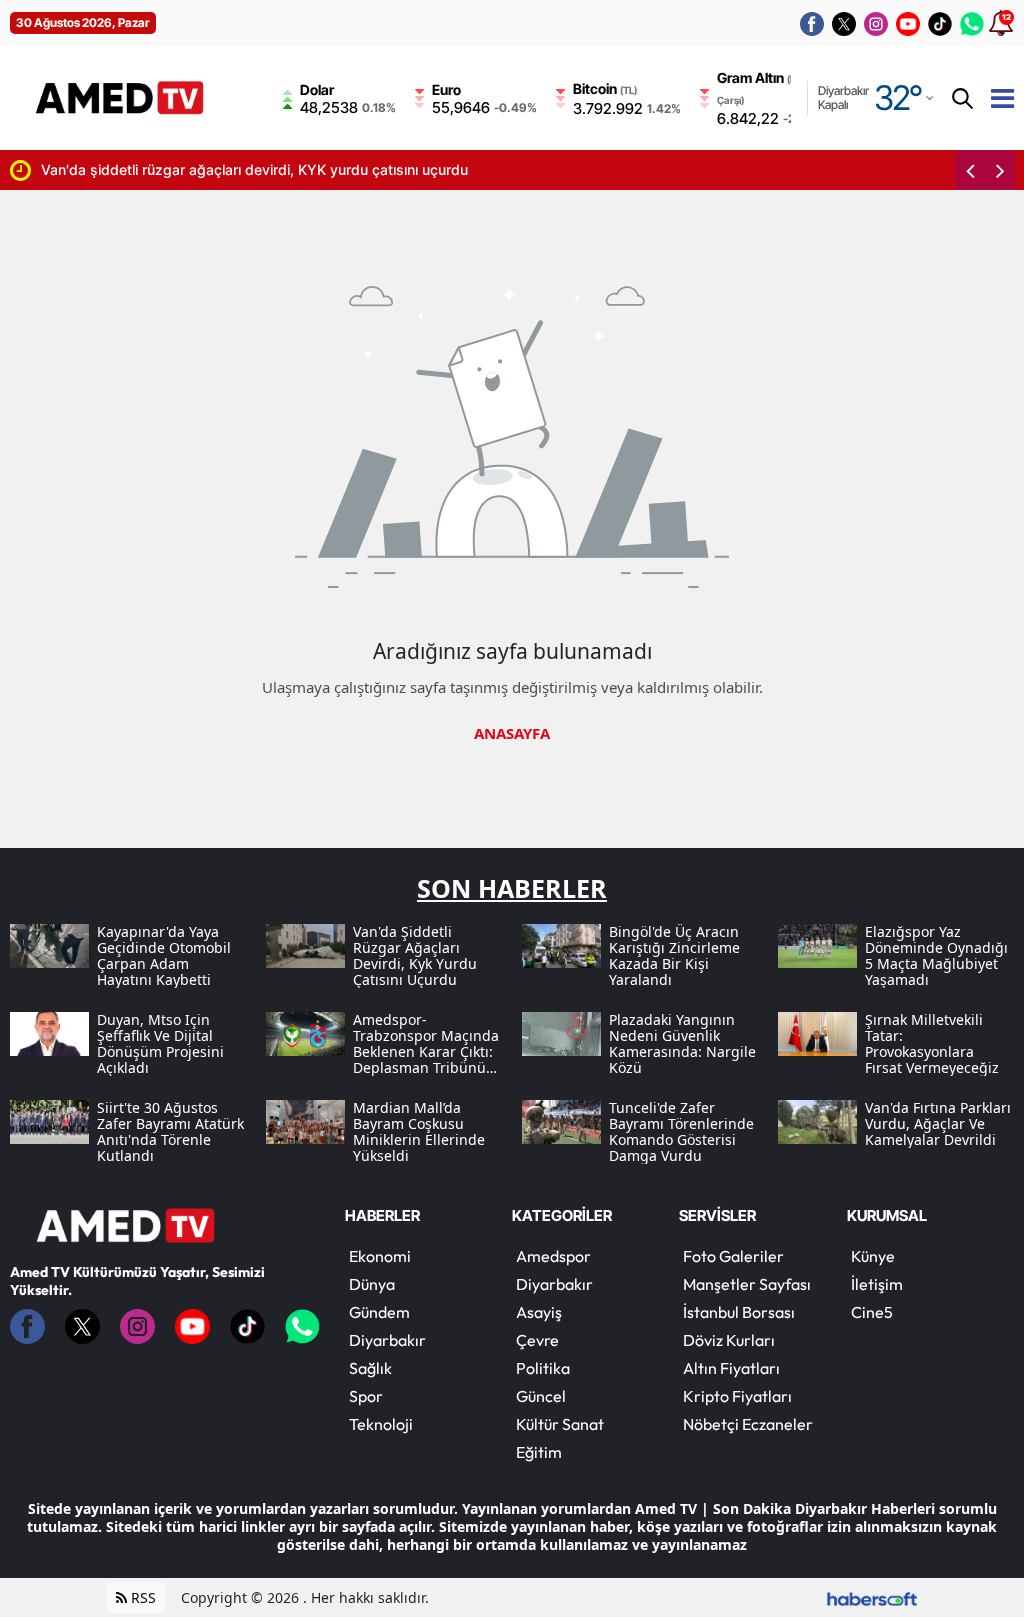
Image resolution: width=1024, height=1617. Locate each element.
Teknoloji (381, 1424)
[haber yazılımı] (872, 1597)
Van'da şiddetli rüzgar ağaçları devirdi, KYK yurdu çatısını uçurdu (254, 169)
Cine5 (872, 1312)
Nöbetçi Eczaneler (748, 1424)
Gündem (379, 1312)
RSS (141, 1597)
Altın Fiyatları (731, 1368)
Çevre (537, 1340)
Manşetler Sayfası (747, 1284)
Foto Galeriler (733, 1256)
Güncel (541, 1396)
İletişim (877, 1284)
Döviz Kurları (729, 1340)
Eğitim (539, 1452)
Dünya (372, 1284)
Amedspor (553, 1256)
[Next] (1000, 170)
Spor (366, 1396)
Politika (543, 1368)
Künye (873, 1256)
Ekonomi (380, 1256)
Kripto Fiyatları (737, 1396)
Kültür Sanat (560, 1424)
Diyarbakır (387, 1340)
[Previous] (970, 170)
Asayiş (539, 1312)
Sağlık (370, 1368)
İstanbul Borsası (739, 1312)
